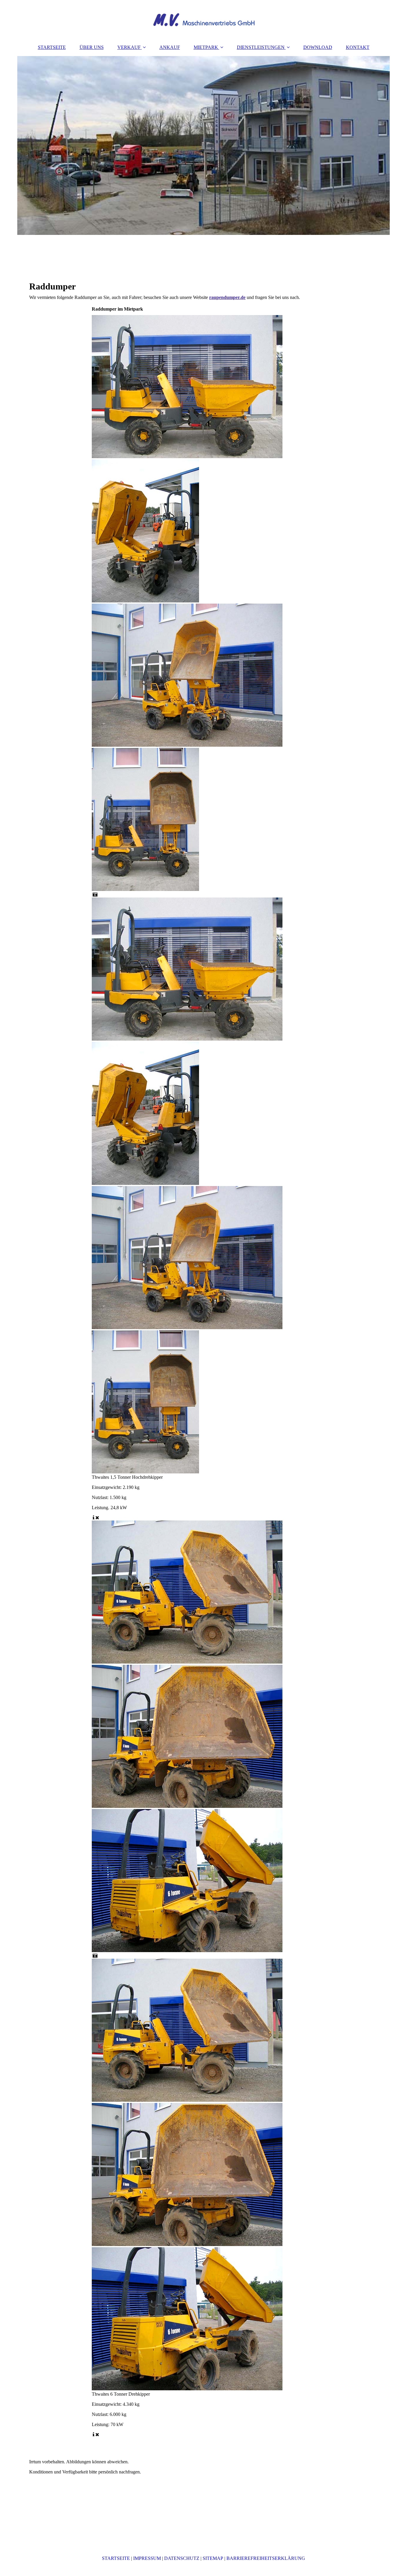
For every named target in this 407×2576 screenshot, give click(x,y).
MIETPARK (206, 47)
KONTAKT (358, 47)
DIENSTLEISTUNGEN (261, 47)
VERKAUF (129, 47)
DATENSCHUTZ (182, 2558)
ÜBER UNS (92, 47)
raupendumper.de (227, 297)
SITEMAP (213, 2558)
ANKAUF (170, 47)
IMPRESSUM (147, 2558)
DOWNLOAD (318, 47)
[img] (203, 19)
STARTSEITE (52, 47)
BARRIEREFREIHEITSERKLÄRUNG (266, 2558)
